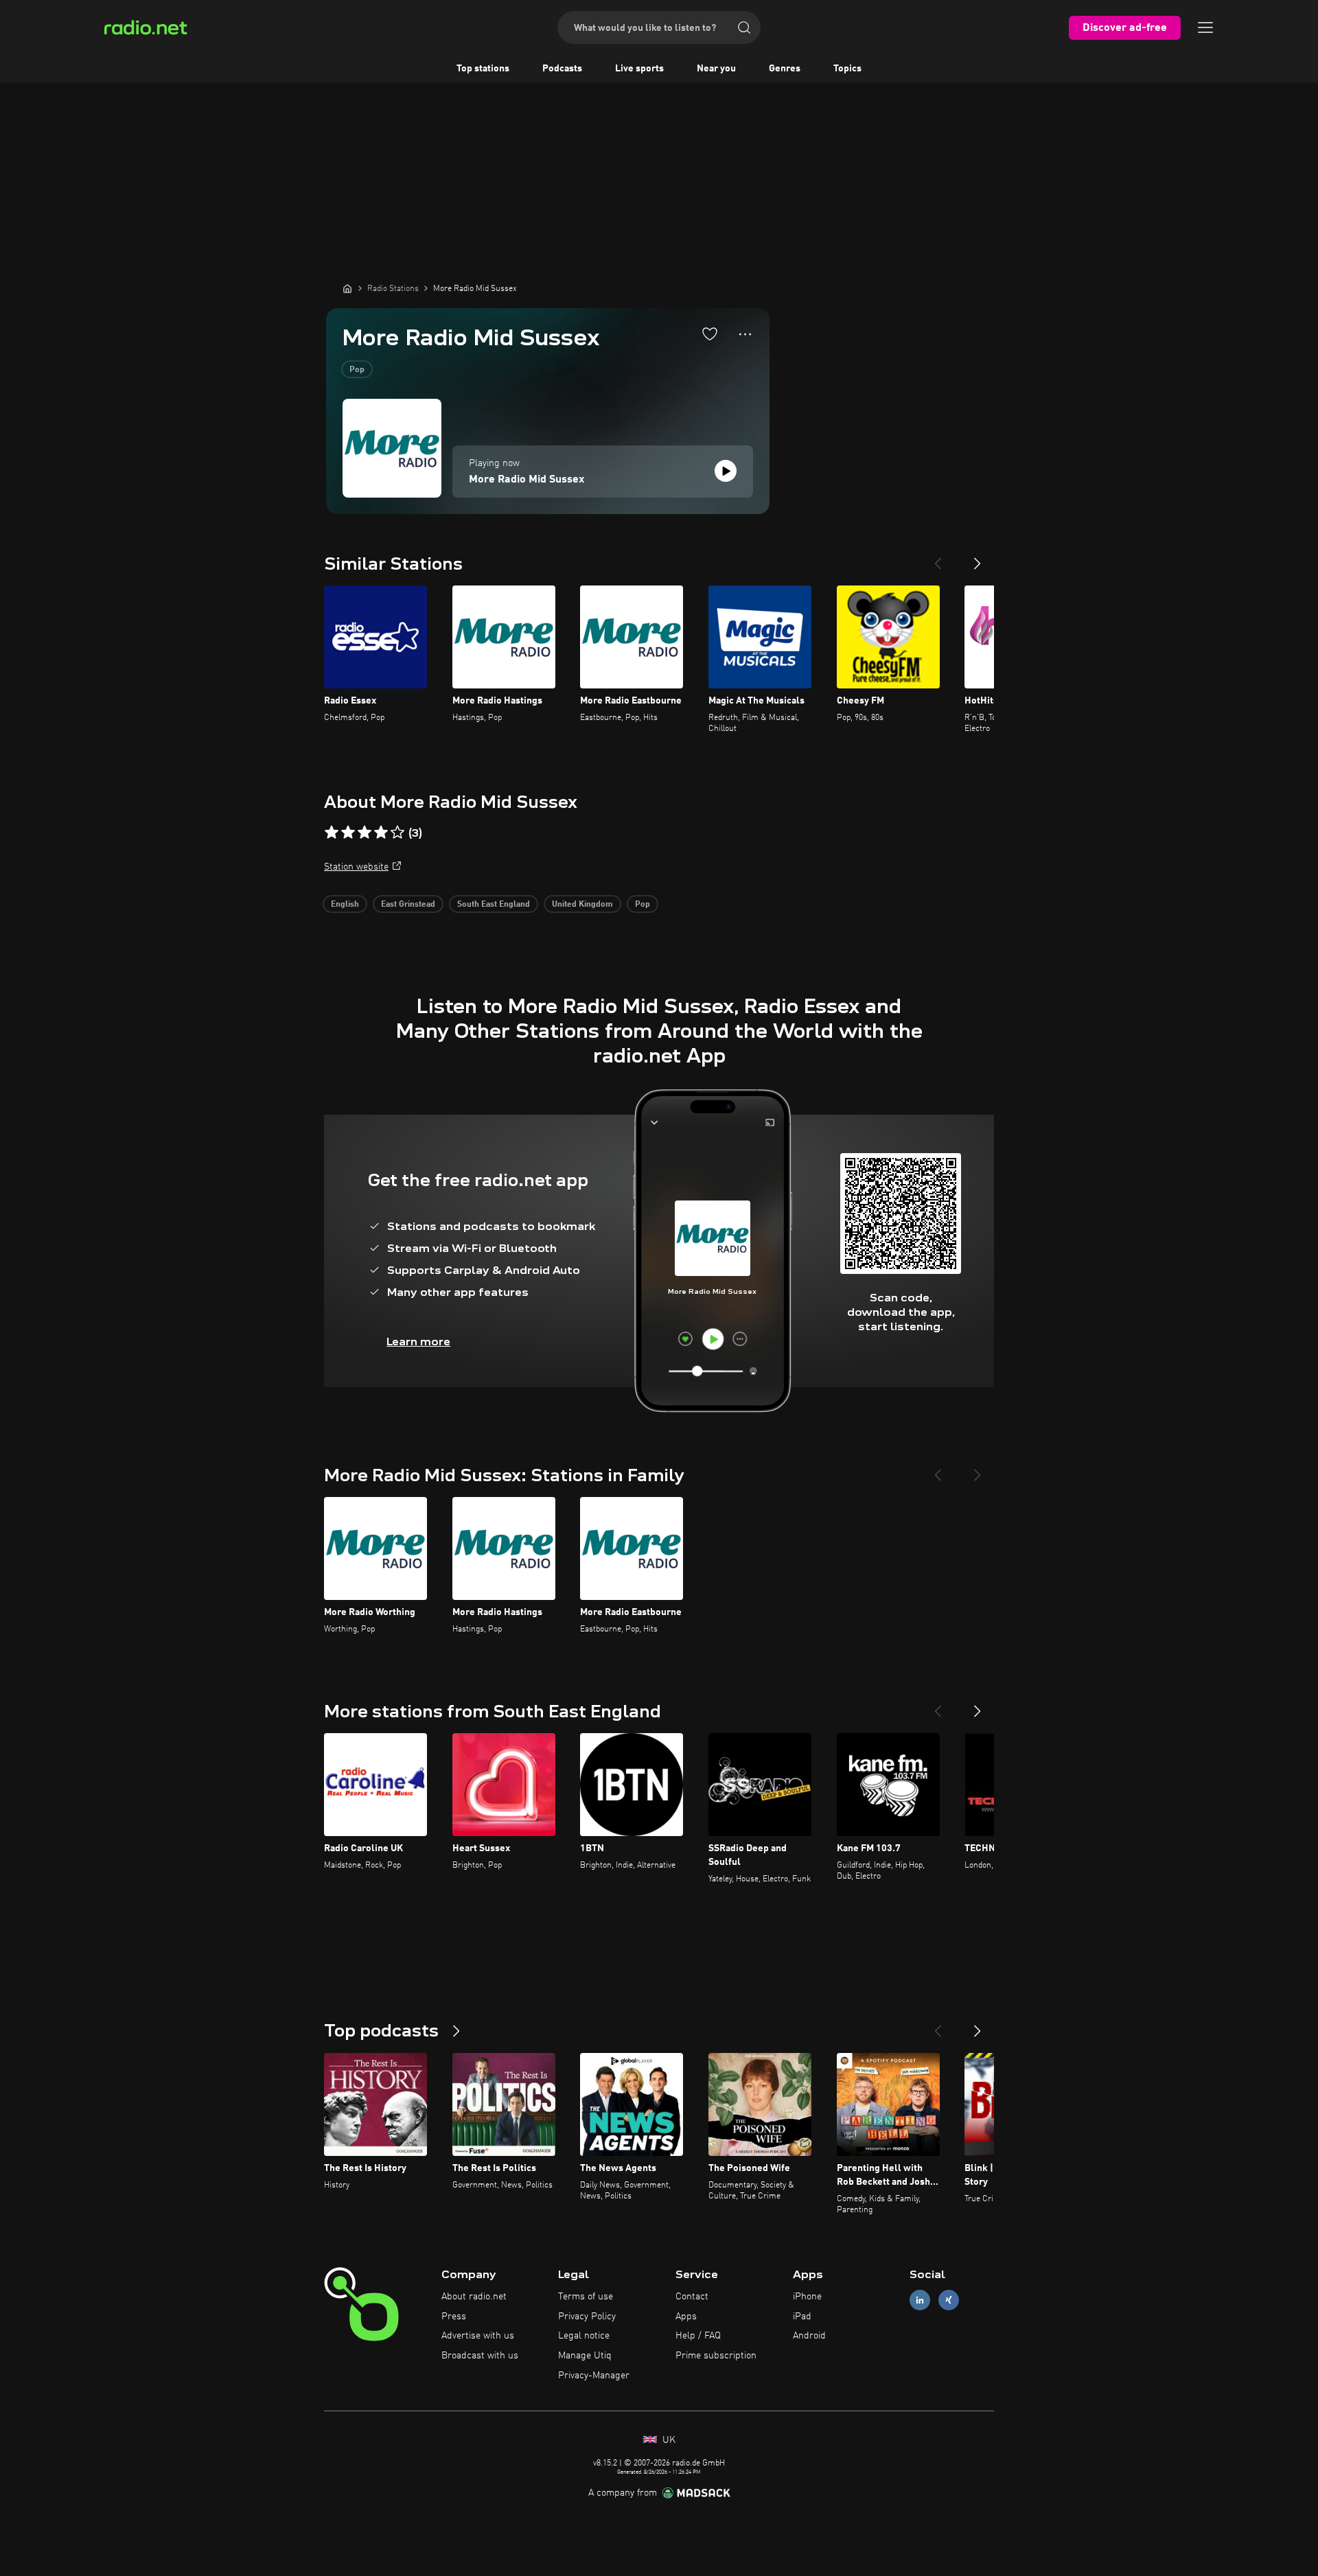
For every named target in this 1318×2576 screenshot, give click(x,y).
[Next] (978, 558)
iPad (802, 2317)
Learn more (418, 1342)
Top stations (483, 69)
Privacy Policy (587, 2317)
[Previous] (938, 558)
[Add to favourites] (710, 334)
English (345, 905)
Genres (785, 69)
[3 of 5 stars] (365, 833)
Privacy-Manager (594, 2376)
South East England (494, 905)
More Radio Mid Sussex (527, 480)
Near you (716, 69)
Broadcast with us (480, 2356)
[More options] (745, 334)
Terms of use (586, 2297)
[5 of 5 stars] (397, 833)
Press (454, 2317)
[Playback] (726, 471)
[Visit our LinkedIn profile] (920, 2300)
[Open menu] (1205, 27)
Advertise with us (478, 2336)
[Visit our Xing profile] (949, 2300)
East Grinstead (408, 905)
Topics (847, 69)
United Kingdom (582, 905)
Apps (686, 2317)
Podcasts (562, 69)
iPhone (807, 2297)
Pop (357, 370)
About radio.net (474, 2297)
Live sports (639, 69)
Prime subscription (716, 2356)
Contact (692, 2297)
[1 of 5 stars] (332, 833)
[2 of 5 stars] (348, 833)
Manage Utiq (585, 2356)
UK (668, 2440)
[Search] (744, 27)
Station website (356, 867)
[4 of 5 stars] (381, 833)
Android (809, 2336)
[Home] (347, 288)
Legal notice (584, 2336)
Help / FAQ (698, 2336)
